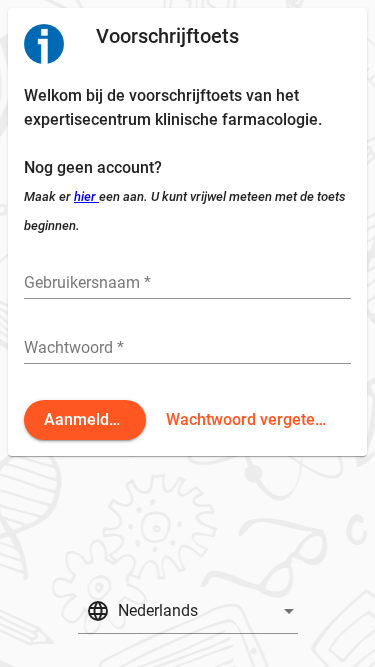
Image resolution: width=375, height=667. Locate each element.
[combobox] (188, 614)
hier (86, 196)
